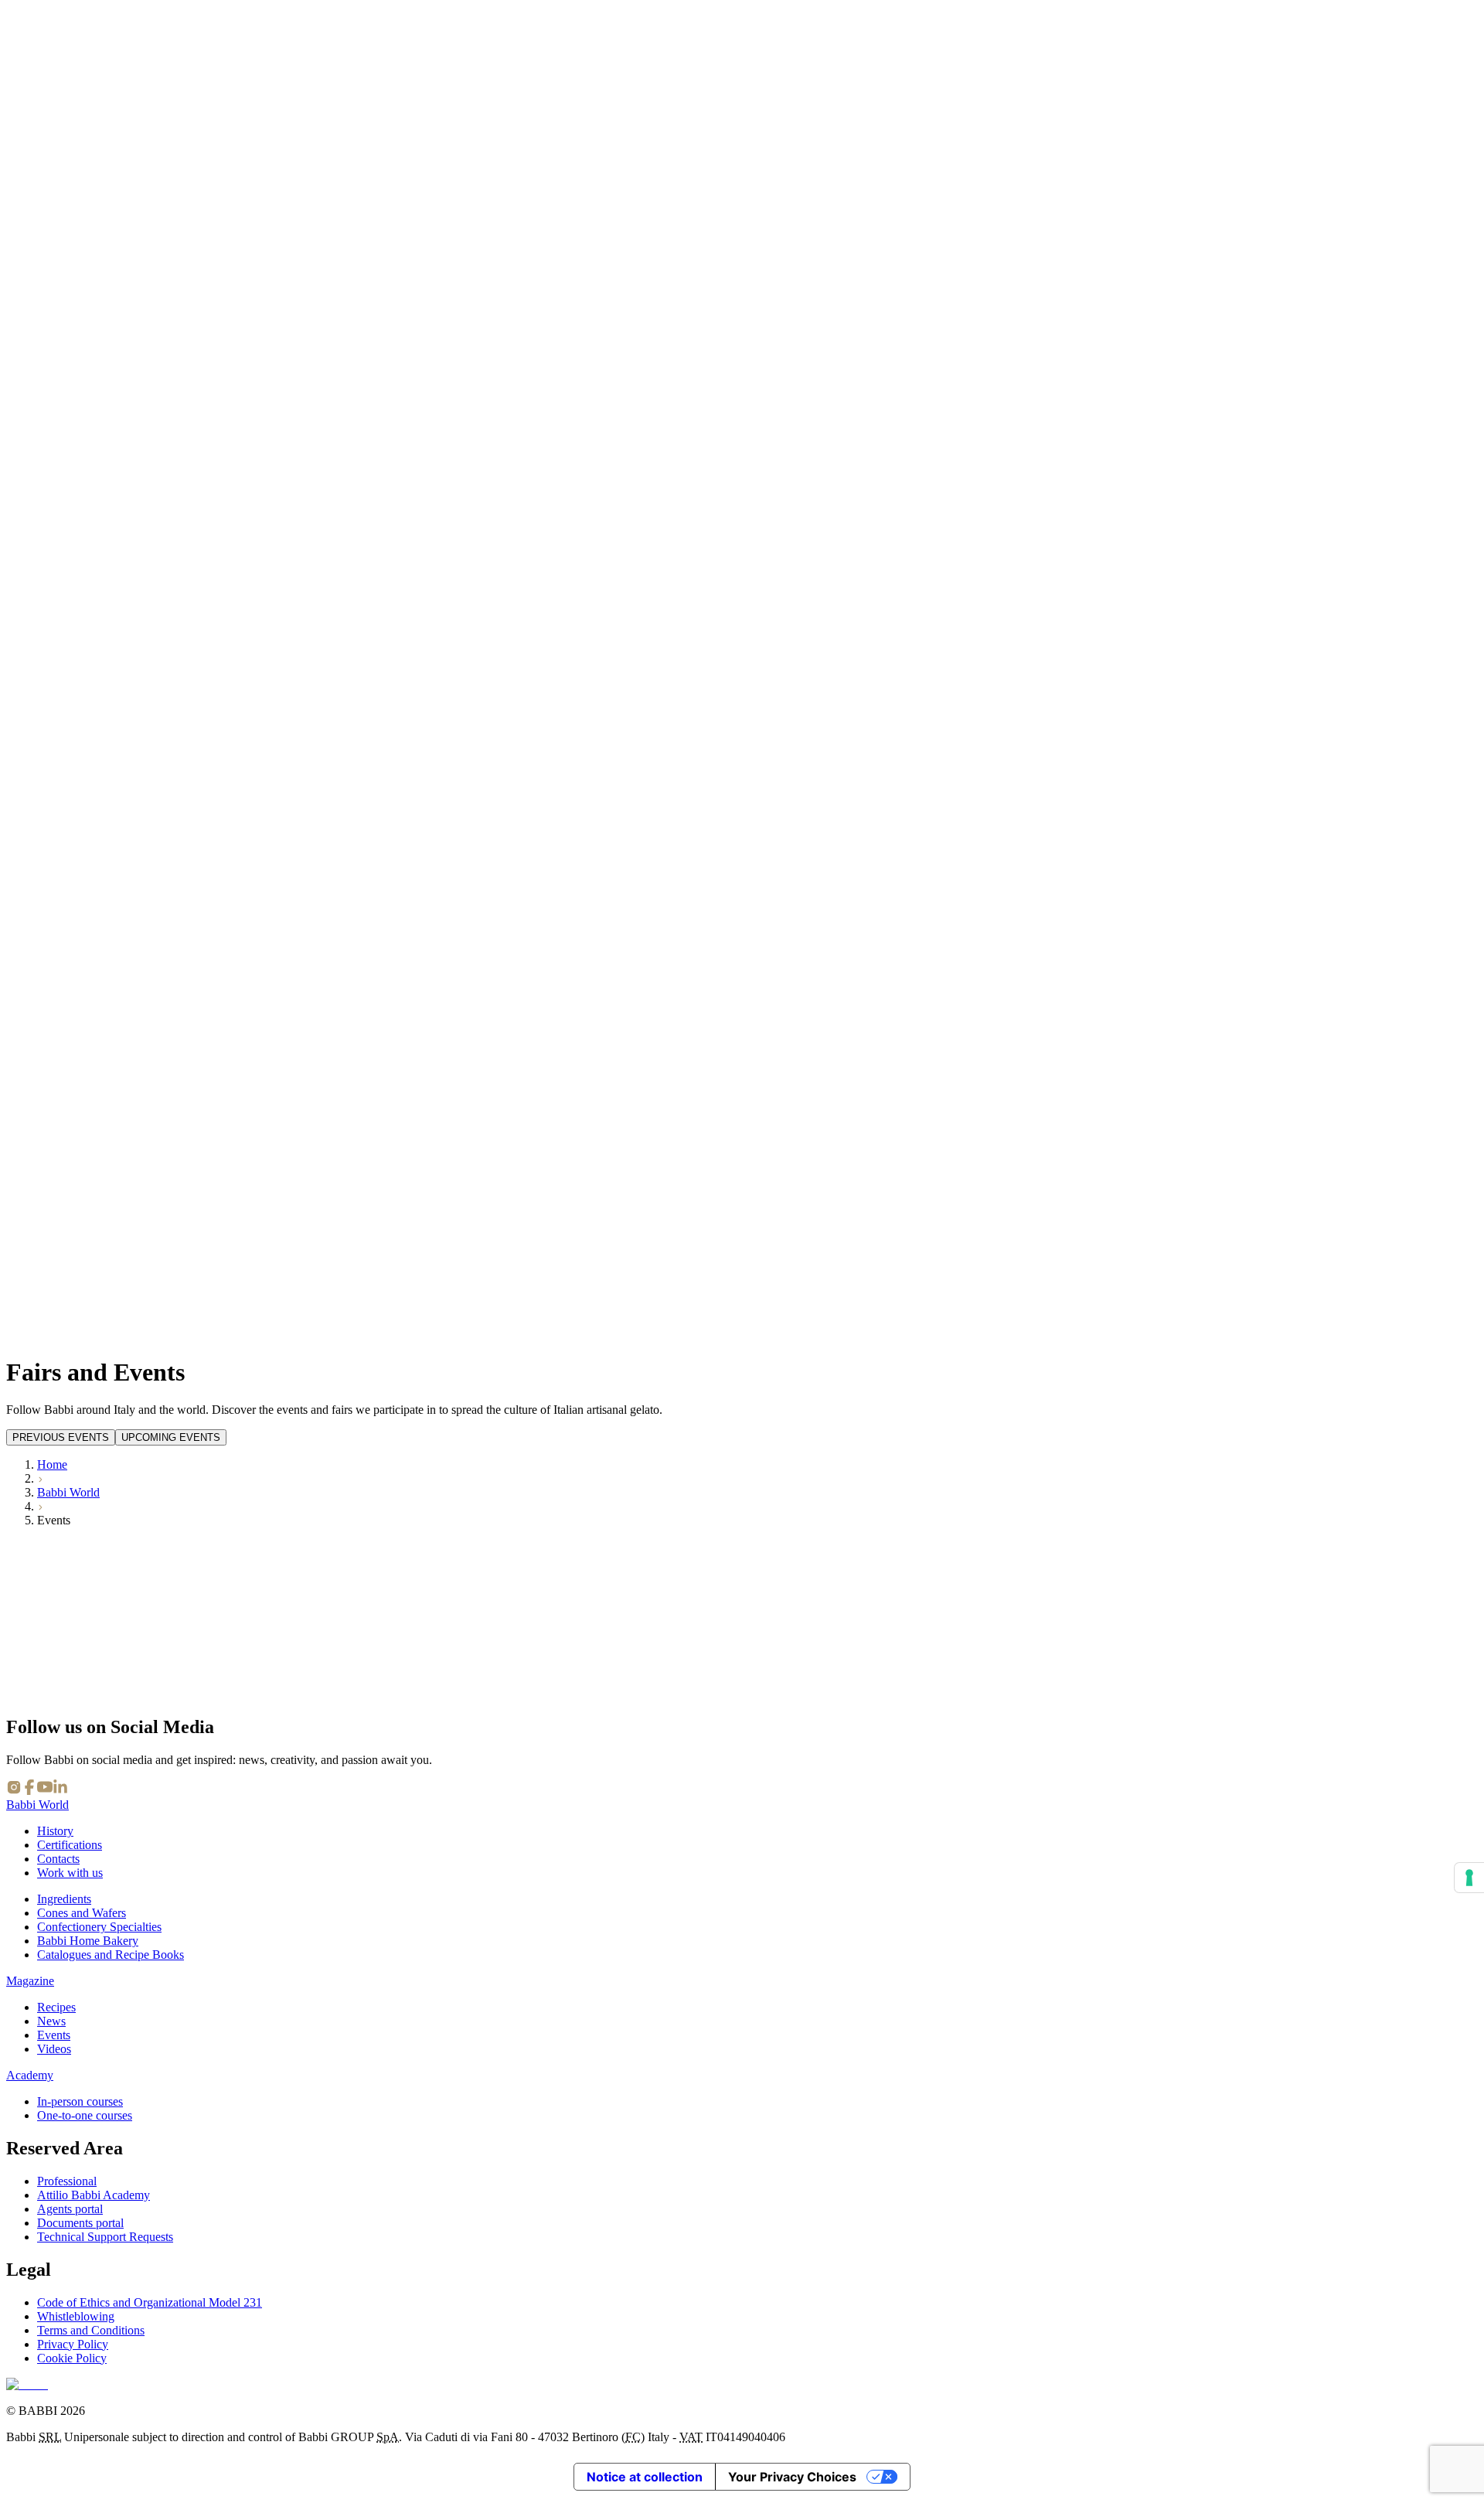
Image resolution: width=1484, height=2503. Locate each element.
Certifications (70, 1845)
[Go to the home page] (27, 2384)
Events (54, 2035)
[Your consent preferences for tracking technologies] (1469, 1878)
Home (52, 1464)
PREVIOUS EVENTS (61, 1437)
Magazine (30, 1981)
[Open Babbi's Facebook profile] (29, 1791)
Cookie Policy (72, 2358)
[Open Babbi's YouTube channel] (45, 1791)
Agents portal (70, 2209)
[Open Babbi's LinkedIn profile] (60, 1791)
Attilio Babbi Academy (94, 2195)
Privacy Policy (73, 2344)
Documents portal (80, 2223)
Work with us (70, 1873)
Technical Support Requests (105, 2237)
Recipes (56, 2007)
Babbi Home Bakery (88, 1941)
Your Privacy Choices (792, 2477)
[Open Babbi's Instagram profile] (14, 1791)
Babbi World (68, 1492)
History (55, 1831)
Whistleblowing (76, 2316)
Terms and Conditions (91, 2330)
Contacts (58, 1859)
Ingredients (64, 1899)
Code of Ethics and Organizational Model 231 (150, 2302)
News (51, 2021)
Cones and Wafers (82, 1913)
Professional (67, 2181)
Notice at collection (645, 2477)
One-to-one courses (85, 2115)
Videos (54, 2049)
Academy (30, 2075)
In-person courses (80, 2101)
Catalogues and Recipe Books (111, 1955)
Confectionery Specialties (99, 1927)
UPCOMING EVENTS (171, 1437)
